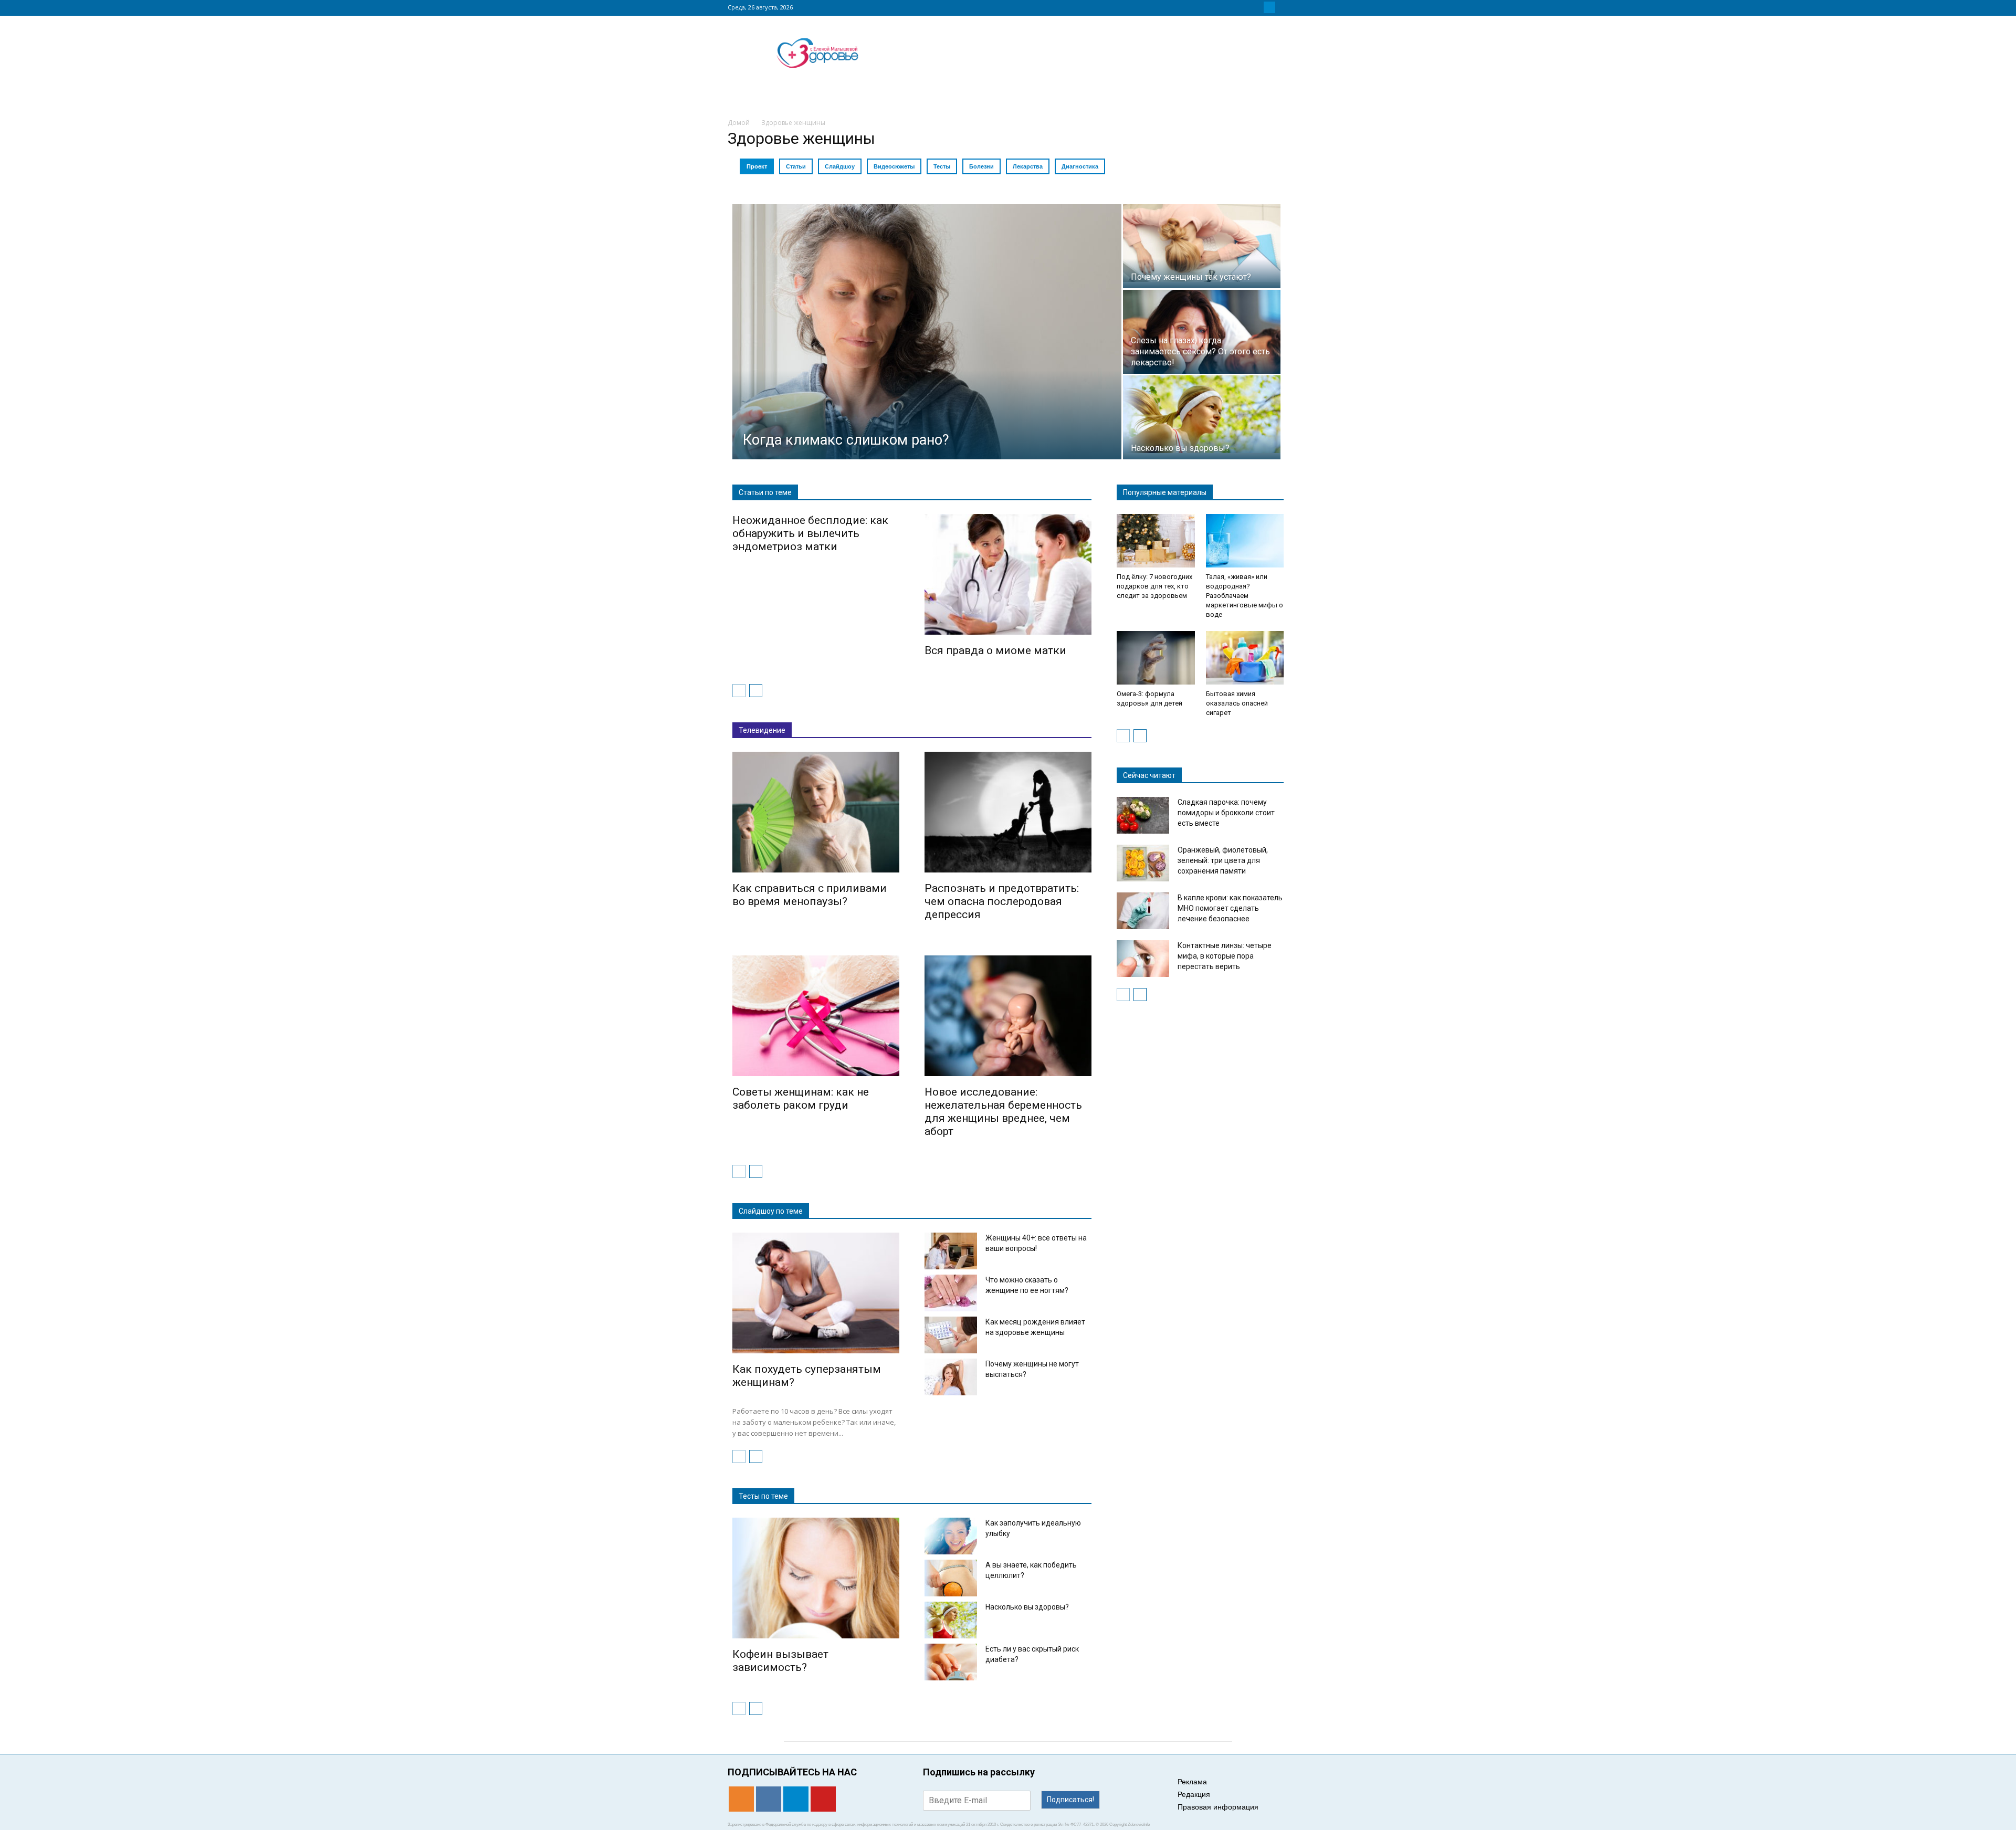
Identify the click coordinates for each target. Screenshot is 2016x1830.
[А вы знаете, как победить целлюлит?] (951, 1578)
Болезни (981, 166)
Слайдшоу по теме (771, 1211)
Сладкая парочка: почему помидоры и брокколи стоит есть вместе (1226, 813)
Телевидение (762, 730)
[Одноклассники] (1244, 7)
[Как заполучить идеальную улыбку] (951, 1536)
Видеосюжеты (894, 166)
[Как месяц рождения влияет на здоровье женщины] (951, 1335)
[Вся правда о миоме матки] (1008, 575)
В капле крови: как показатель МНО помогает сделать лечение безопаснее (1230, 908)
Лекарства (1028, 166)
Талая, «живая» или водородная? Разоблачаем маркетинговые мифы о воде (1245, 596)
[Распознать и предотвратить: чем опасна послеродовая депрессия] (1008, 812)
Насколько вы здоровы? (1027, 1607)
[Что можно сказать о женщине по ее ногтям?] (951, 1293)
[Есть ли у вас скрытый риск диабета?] (951, 1662)
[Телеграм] (1269, 7)
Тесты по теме (763, 1496)
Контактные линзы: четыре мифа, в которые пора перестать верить (1225, 956)
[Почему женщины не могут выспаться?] (951, 1377)
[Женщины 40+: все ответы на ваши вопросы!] (951, 1251)
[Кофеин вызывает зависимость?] (816, 1578)
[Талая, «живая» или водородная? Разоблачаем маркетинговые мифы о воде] (1245, 541)
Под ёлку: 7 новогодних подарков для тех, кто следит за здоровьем (1154, 586)
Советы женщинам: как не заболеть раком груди (801, 1098)
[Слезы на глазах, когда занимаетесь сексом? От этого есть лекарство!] (1202, 343)
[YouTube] (1282, 7)
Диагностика (1080, 166)
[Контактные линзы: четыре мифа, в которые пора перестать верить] (1143, 959)
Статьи (796, 166)
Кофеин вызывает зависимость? (780, 1661)
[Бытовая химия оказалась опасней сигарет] (1245, 658)
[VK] (1257, 7)
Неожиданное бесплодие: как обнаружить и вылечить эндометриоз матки (810, 533)
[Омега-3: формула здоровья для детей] (1156, 658)
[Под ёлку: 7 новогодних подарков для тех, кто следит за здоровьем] (1156, 541)
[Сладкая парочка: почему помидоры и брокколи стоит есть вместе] (1143, 815)
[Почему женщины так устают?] (1202, 243)
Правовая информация (1218, 1807)
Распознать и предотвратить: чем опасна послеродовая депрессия (1002, 901)
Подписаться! (1070, 1800)
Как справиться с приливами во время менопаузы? (810, 895)
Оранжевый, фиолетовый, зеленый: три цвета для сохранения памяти (1223, 860)
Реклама (1192, 1782)
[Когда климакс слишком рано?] (927, 332)
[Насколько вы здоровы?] (1202, 414)
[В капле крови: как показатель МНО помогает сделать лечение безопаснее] (1143, 911)
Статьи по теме (765, 492)
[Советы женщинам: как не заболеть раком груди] (816, 1016)
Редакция (1194, 1794)
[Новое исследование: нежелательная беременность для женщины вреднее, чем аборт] (1008, 1016)
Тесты (942, 166)
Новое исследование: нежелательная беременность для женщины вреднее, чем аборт (1003, 1112)
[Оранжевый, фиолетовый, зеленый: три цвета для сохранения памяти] (1143, 863)
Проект (757, 166)
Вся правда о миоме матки (995, 650)
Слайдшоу (840, 166)
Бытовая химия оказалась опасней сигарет (1237, 703)
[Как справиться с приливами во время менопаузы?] (816, 812)
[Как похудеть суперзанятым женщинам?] (816, 1293)
